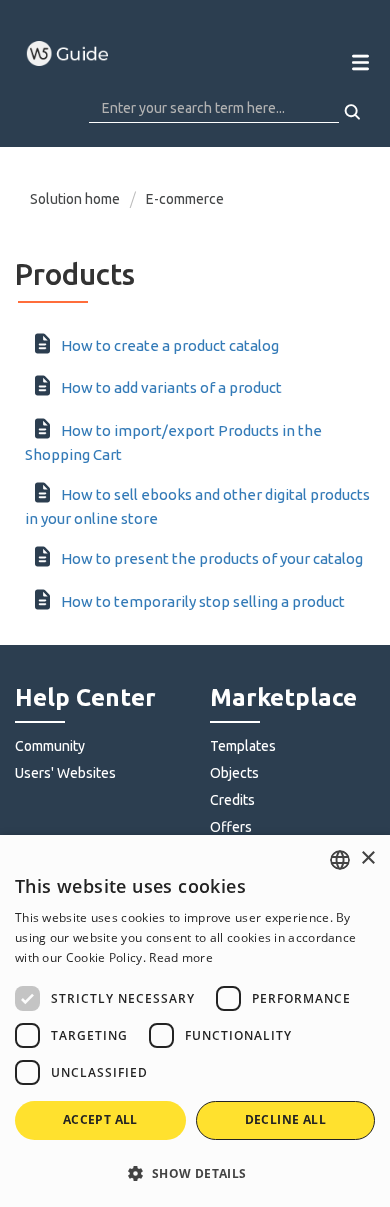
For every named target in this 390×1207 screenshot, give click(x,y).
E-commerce (185, 199)
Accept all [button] (100, 1119)
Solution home (76, 199)
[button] (195, 1172)
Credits (232, 800)
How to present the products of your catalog (212, 558)
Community (50, 746)
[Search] (353, 112)
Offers (231, 827)
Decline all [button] (285, 1119)
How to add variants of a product (171, 387)
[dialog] (195, 1021)
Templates (243, 746)
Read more (181, 957)
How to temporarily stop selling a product (203, 601)
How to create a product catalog (170, 345)
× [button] (367, 858)
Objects (234, 773)
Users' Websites (65, 773)
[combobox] (340, 860)
